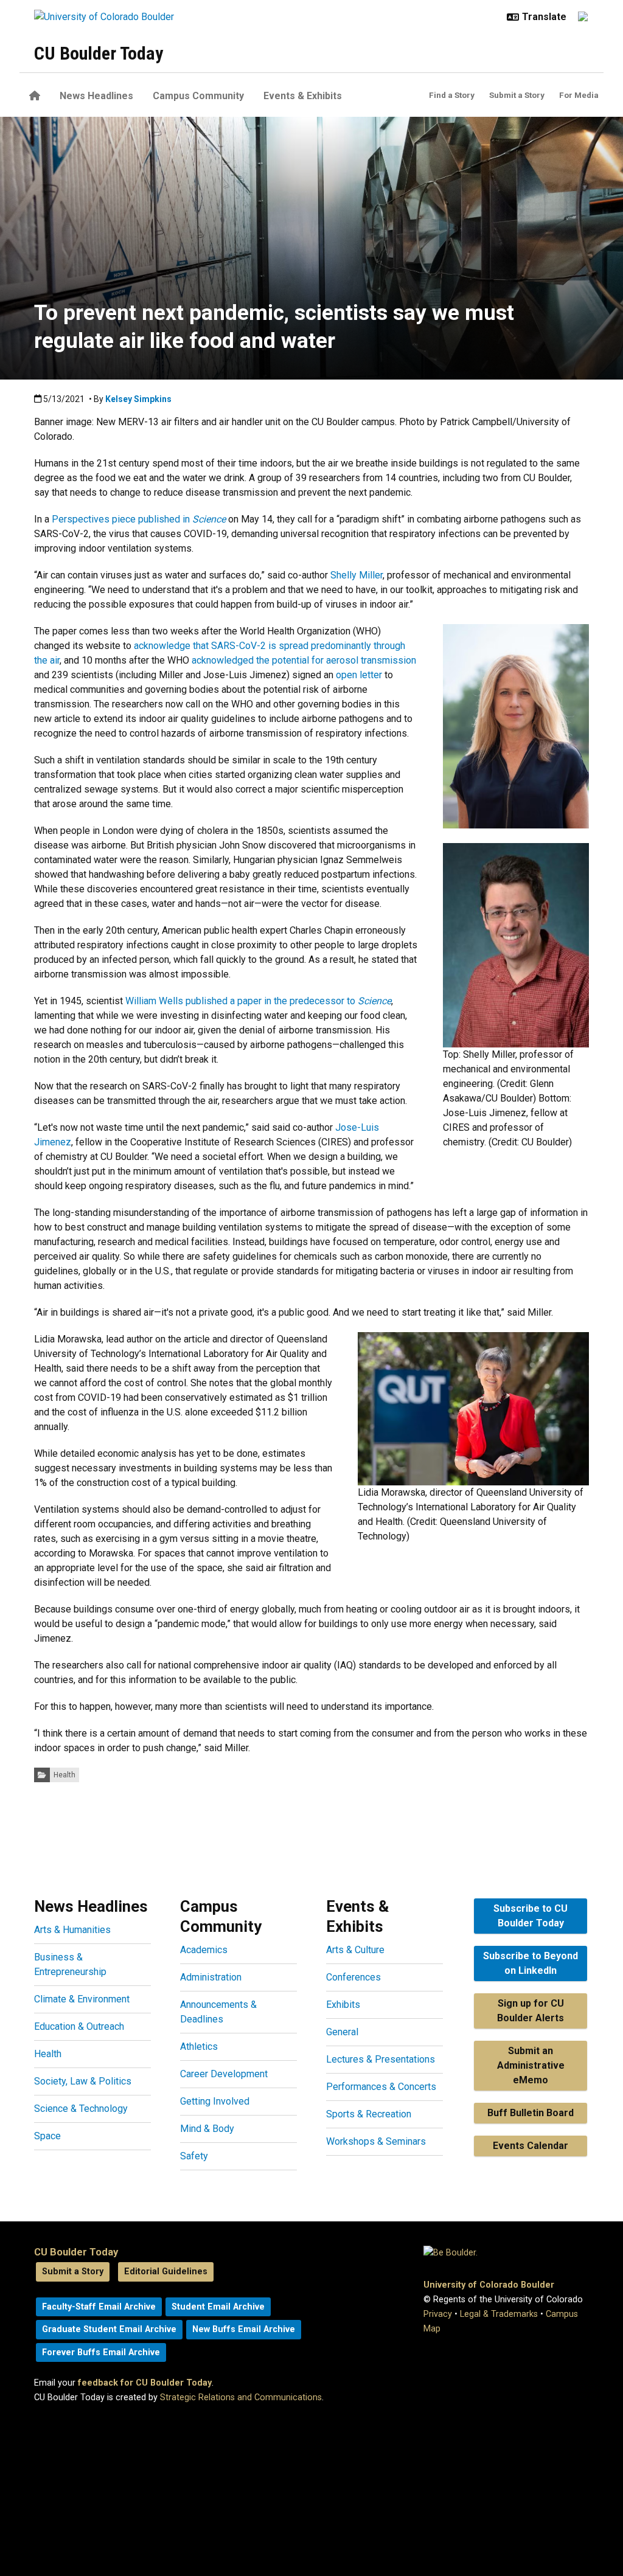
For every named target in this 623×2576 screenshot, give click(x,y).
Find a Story (452, 95)
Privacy (438, 2314)
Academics (204, 1950)
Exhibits (343, 2005)
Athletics (199, 2047)
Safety (194, 2156)
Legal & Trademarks (499, 2314)
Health (64, 1775)
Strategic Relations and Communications (241, 2397)
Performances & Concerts (381, 2087)
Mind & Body (207, 2129)
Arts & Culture (355, 1950)
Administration (211, 1977)
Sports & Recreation (369, 2114)
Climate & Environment (82, 1999)
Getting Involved (215, 2101)
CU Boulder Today (99, 53)
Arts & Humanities (72, 1930)
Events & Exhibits (303, 96)
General (342, 2032)
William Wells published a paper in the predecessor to (258, 1001)
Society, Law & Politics (83, 2081)
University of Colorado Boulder (489, 2285)
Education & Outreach (79, 2026)
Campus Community (198, 96)
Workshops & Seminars (376, 2141)
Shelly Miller (357, 575)
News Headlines (96, 96)
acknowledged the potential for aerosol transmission (304, 660)
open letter (359, 675)
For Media (579, 95)
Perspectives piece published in (139, 519)
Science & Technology (81, 2109)
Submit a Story (517, 95)
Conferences (353, 1977)
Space (47, 2136)
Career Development (224, 2074)
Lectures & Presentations (381, 2059)
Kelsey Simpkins (138, 399)
